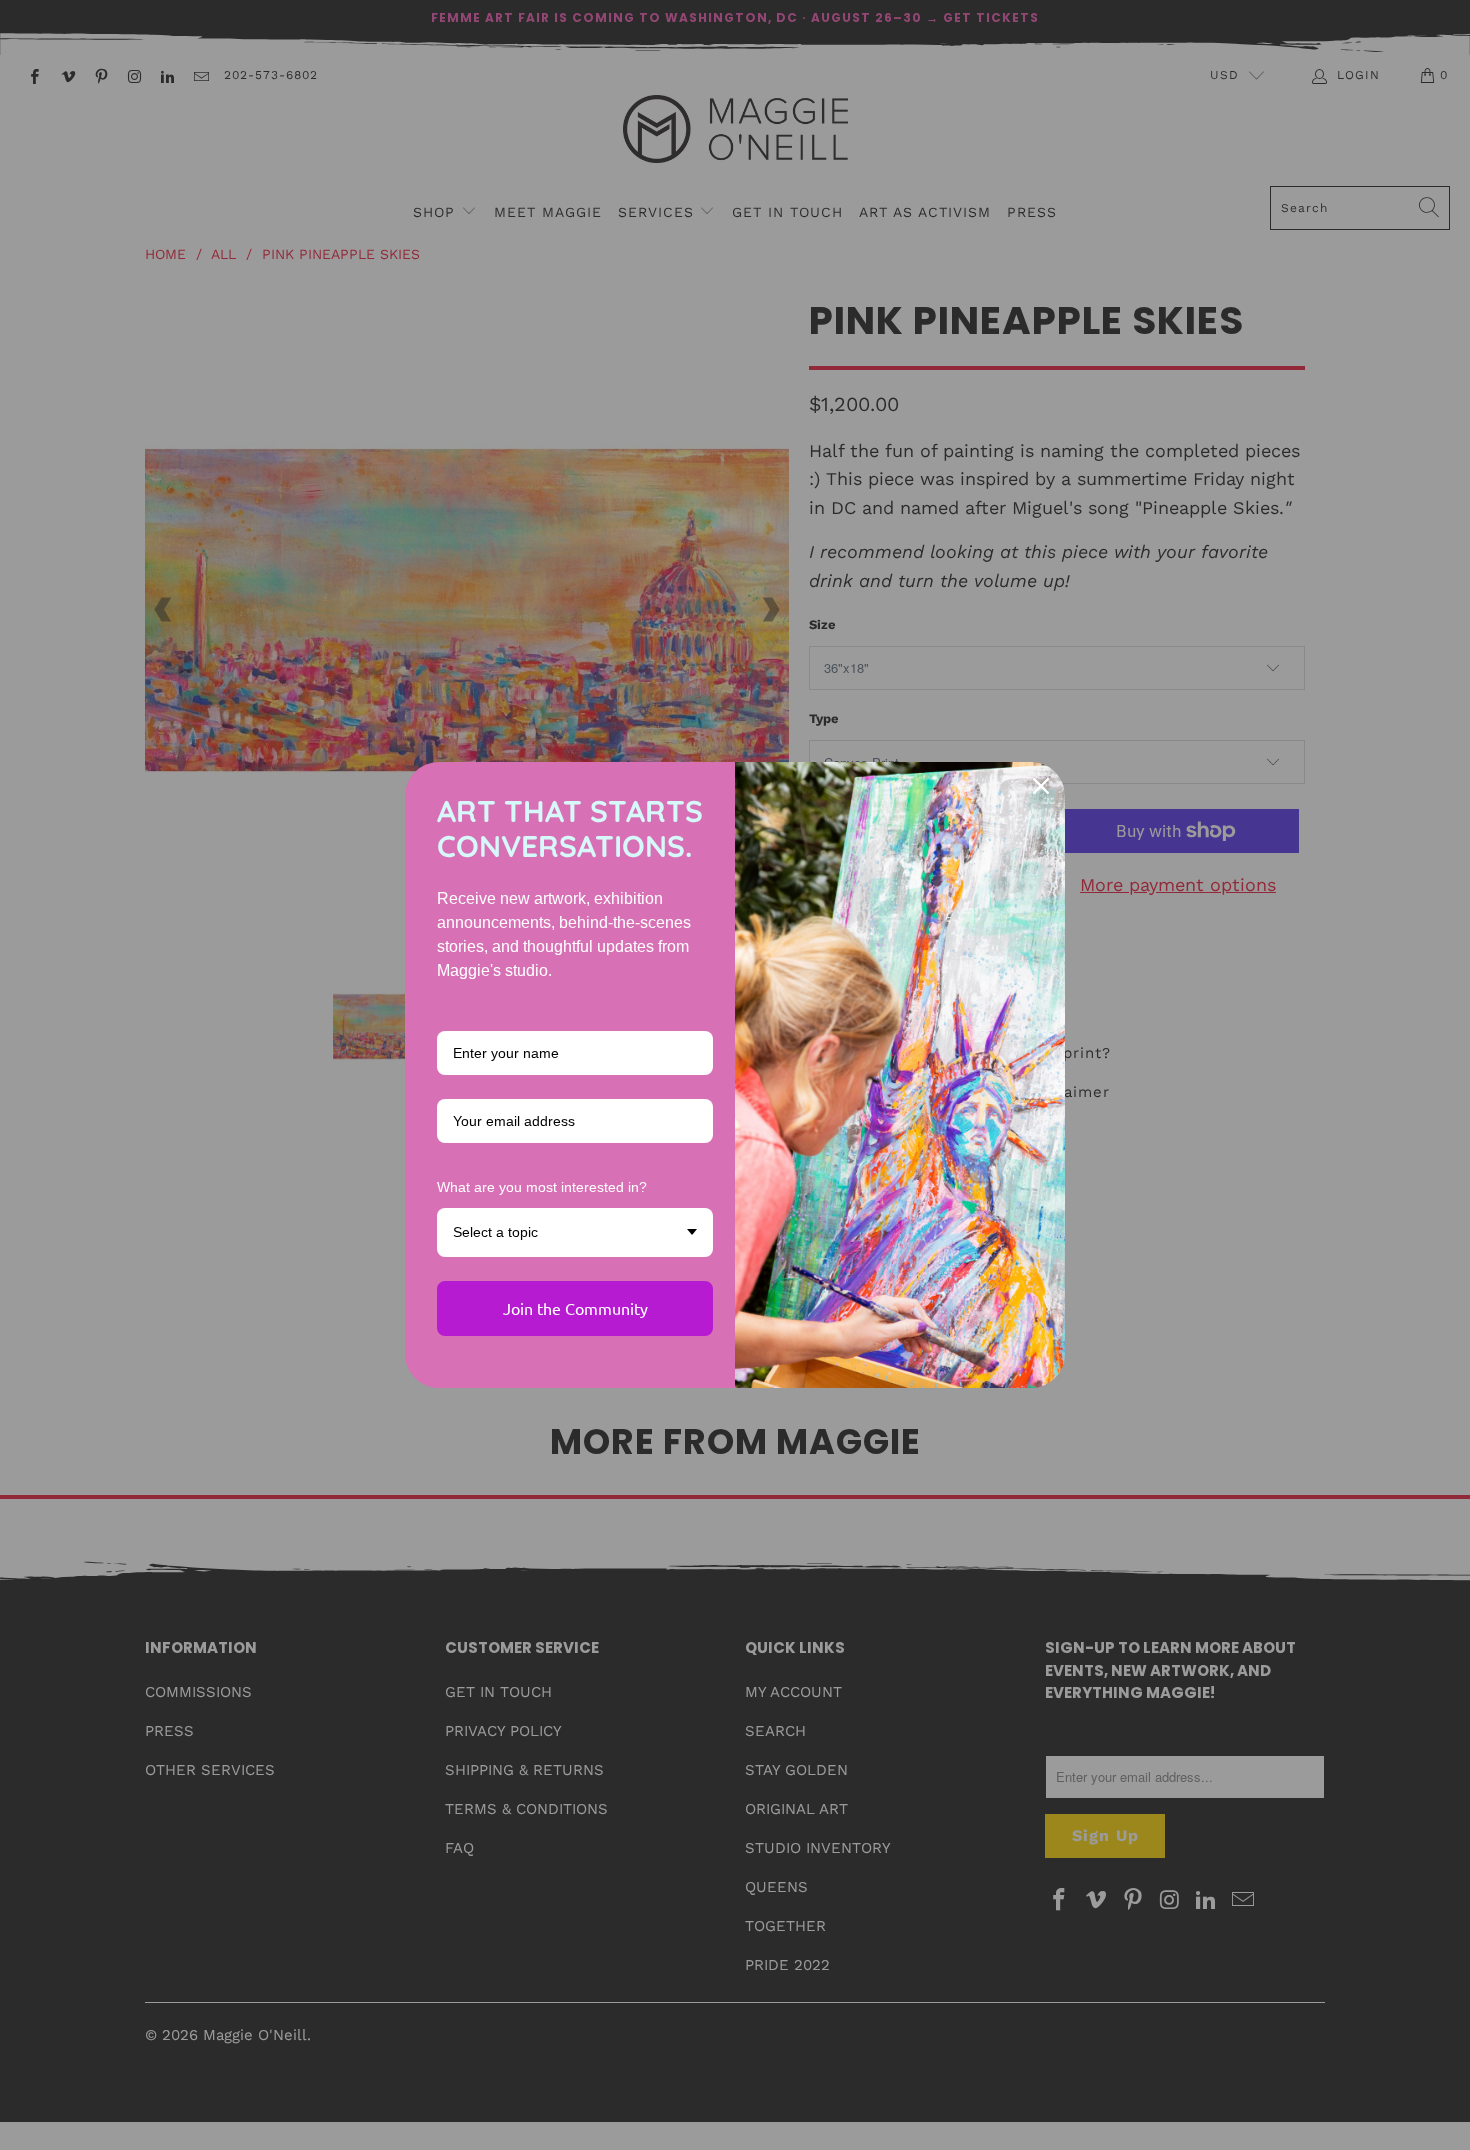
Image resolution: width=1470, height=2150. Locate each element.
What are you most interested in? (542, 1187)
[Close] (1041, 786)
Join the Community (575, 1308)
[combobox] (575, 1232)
